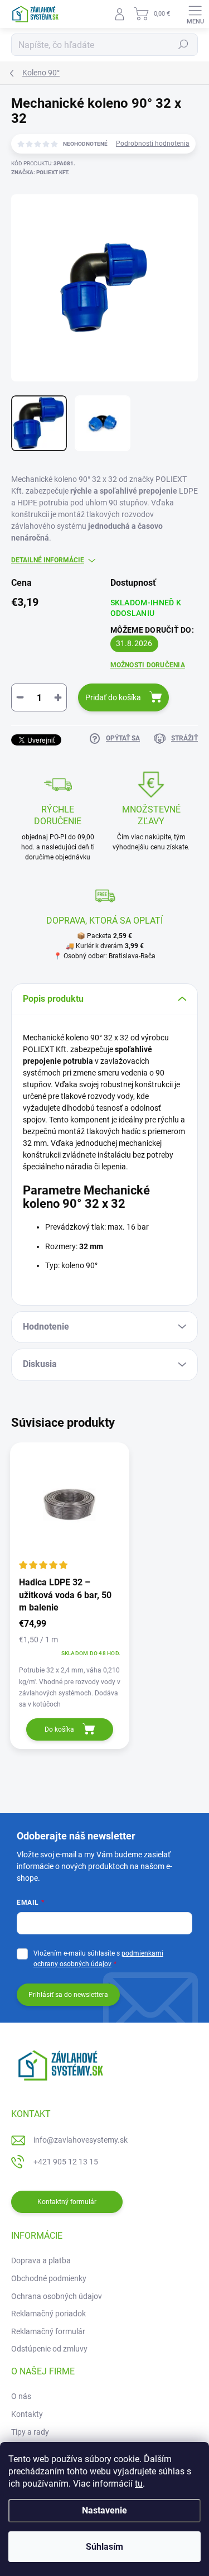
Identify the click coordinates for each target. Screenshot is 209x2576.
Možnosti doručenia (148, 665)
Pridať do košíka (113, 697)
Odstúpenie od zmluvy (49, 2349)
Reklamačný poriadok (48, 2314)
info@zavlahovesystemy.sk (81, 2140)
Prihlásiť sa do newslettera (68, 1995)
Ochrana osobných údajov (57, 2296)
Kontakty (27, 2414)
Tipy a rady (30, 2432)
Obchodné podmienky (49, 2278)
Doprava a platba (41, 2260)
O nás (21, 2396)
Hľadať (183, 45)
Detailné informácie (48, 560)
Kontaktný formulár (67, 2202)
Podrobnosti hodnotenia (153, 144)
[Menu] (195, 14)
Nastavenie (104, 2510)
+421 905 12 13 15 (66, 2162)
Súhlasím (104, 2547)
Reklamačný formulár (48, 2331)
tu (139, 2484)
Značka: (40, 172)
